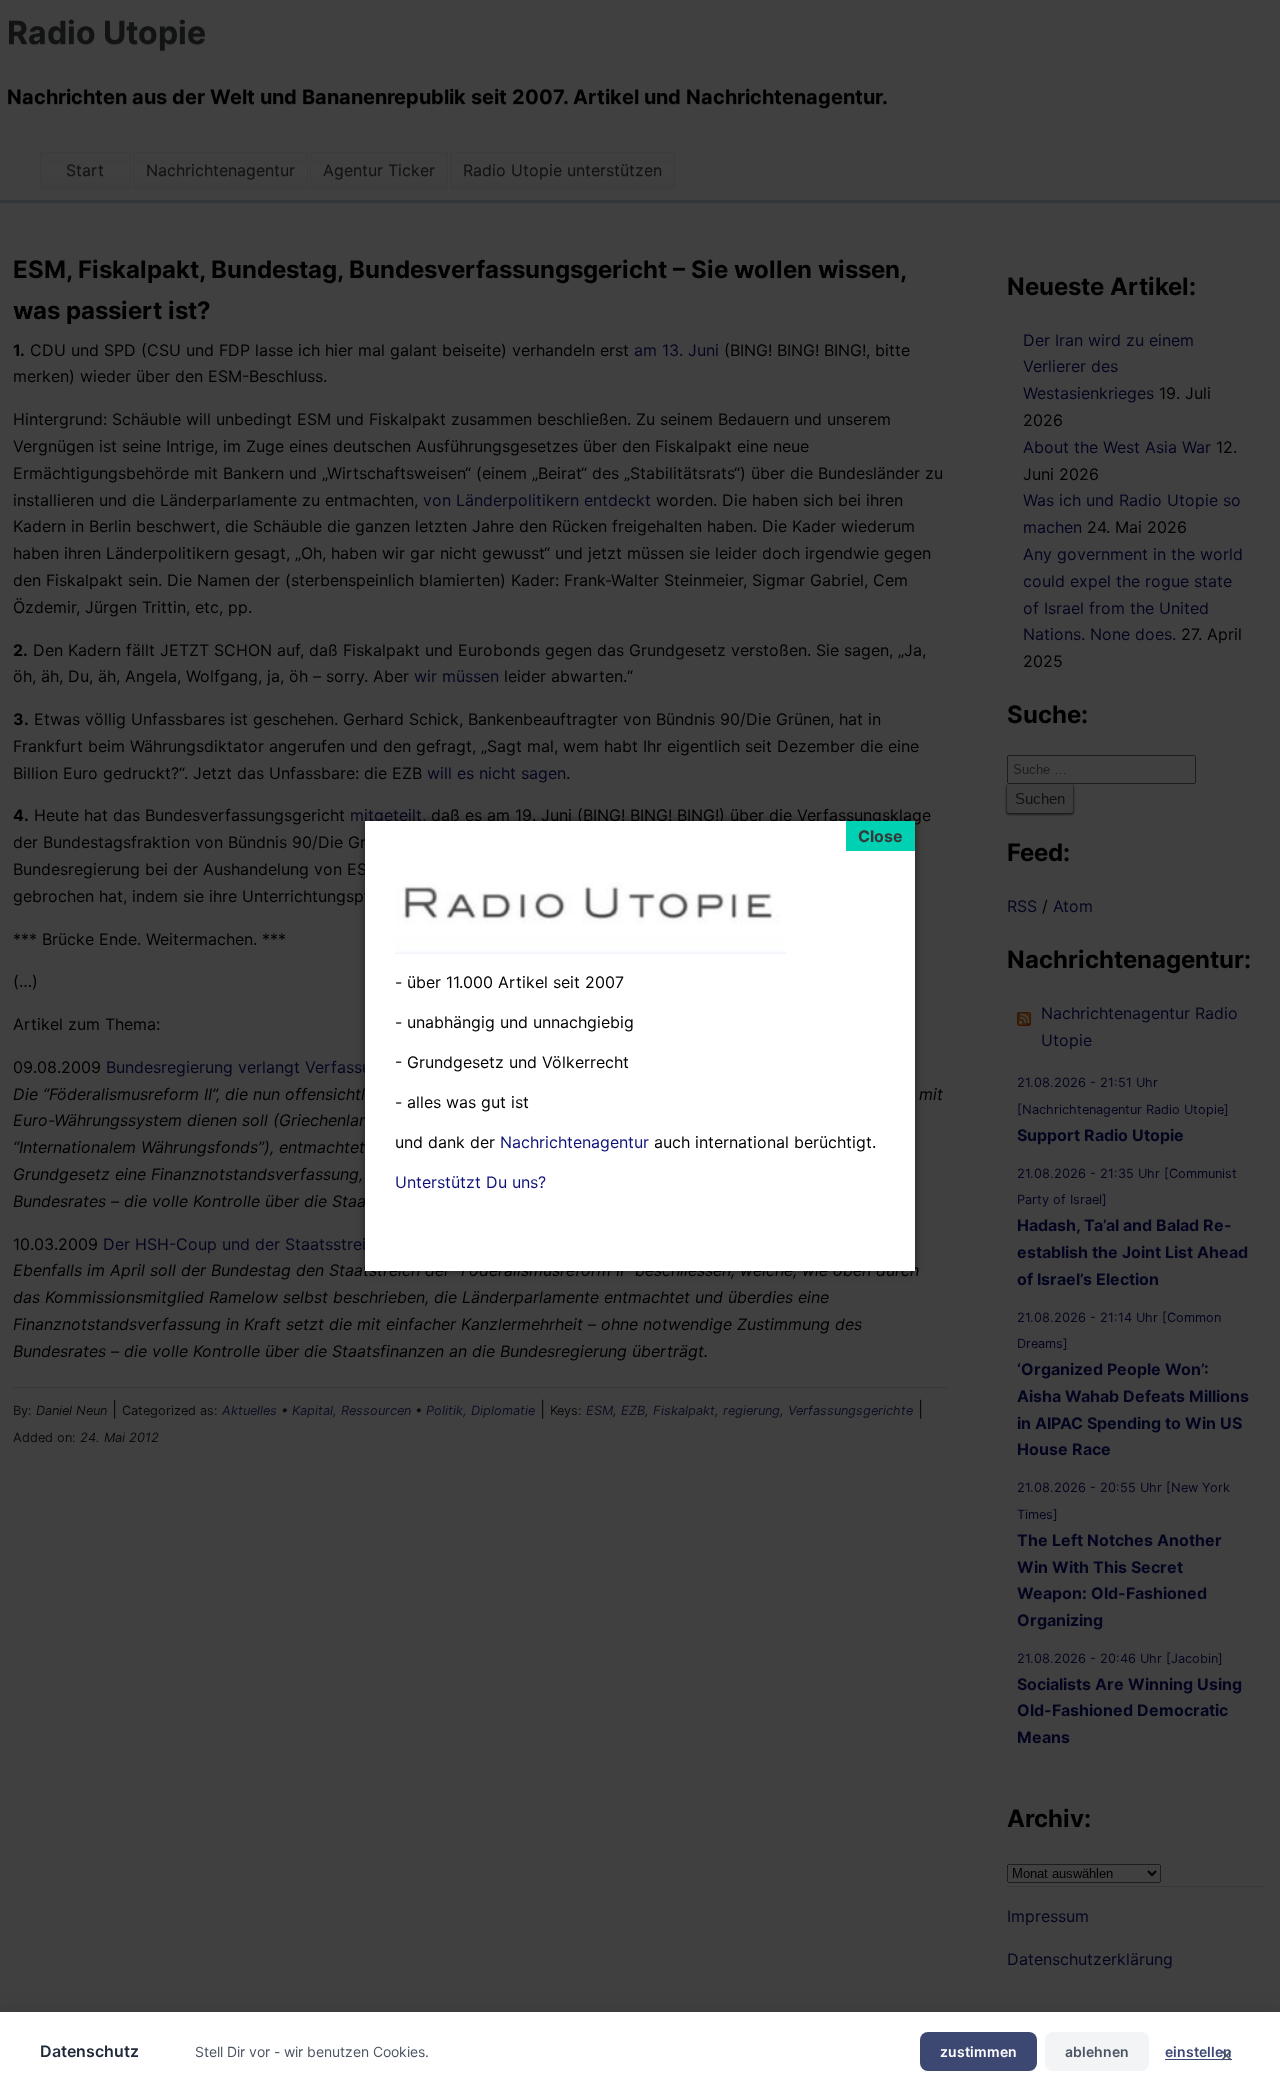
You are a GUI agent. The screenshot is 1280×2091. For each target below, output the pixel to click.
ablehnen (1097, 2051)
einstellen (1198, 2051)
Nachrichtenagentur (574, 1141)
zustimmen (978, 2051)
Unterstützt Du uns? (470, 1181)
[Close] (880, 836)
